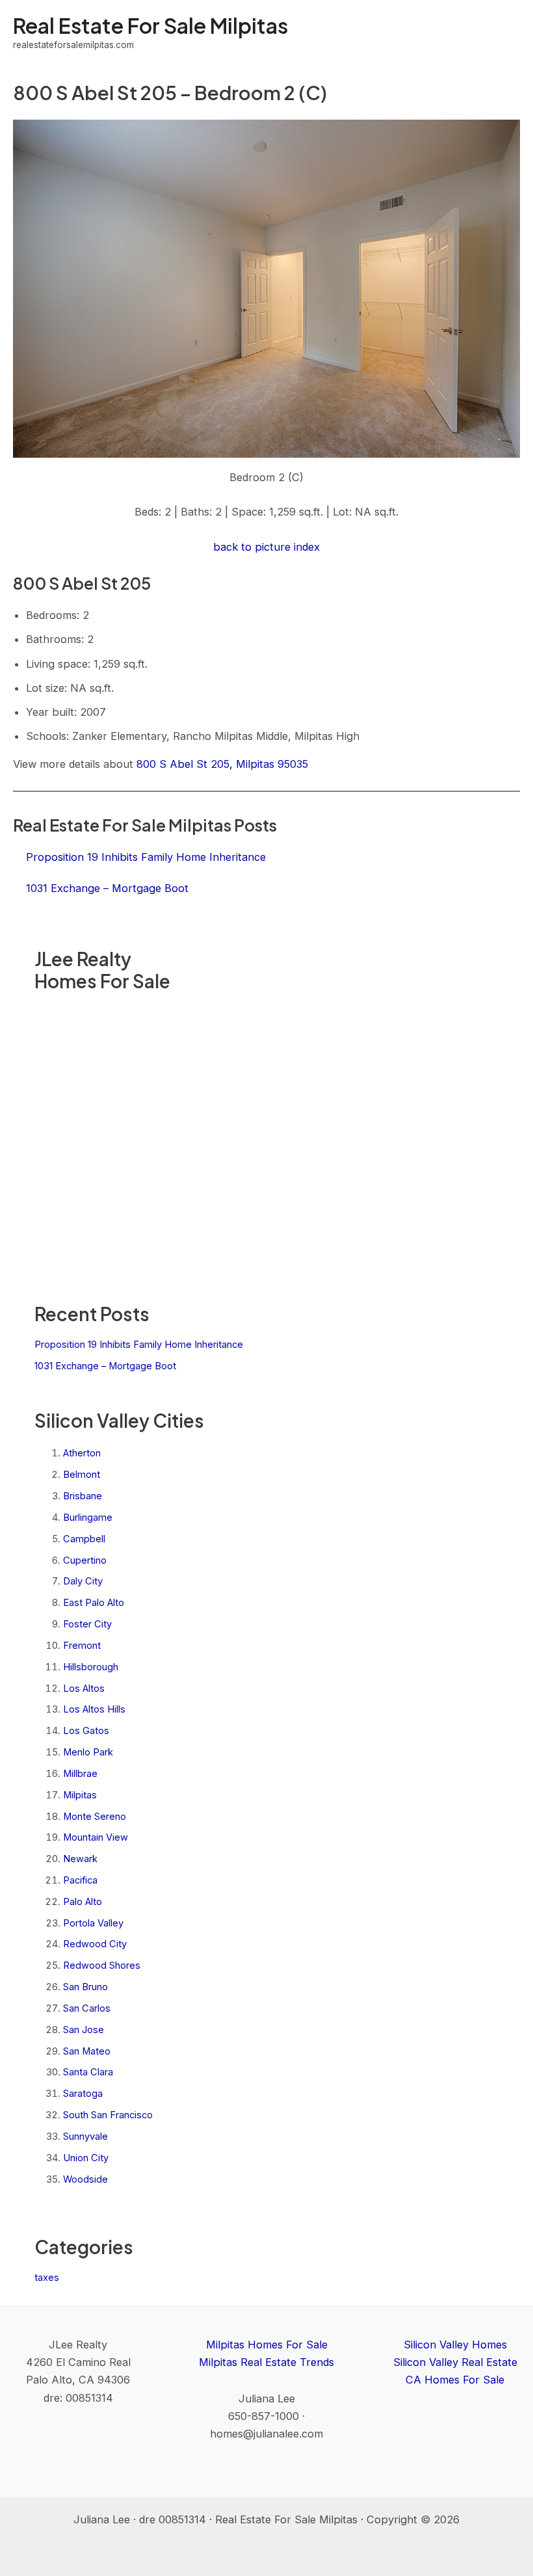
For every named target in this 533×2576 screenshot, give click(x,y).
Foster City (87, 1624)
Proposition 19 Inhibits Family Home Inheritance (139, 1345)
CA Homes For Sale (455, 2380)
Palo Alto (83, 1902)
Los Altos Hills (94, 1709)
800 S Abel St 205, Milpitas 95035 (222, 764)
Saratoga (83, 2094)
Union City (86, 2158)
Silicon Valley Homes (455, 2345)
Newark (80, 1859)
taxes (47, 2278)
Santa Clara (88, 2072)
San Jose (84, 2030)
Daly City (83, 1581)
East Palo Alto (94, 1603)
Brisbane (83, 1496)
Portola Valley (93, 1923)
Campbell (84, 1539)
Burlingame (88, 1518)
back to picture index (266, 547)
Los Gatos (86, 1731)
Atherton (82, 1453)
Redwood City (95, 1944)
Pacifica (80, 1880)
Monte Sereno (95, 1817)
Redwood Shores (102, 1965)
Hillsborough (91, 1667)
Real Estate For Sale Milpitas (150, 25)
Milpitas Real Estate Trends (266, 2362)
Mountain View (96, 1837)
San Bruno (85, 1987)
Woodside (85, 2179)
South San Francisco (108, 2115)
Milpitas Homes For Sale (267, 2345)
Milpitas (80, 1795)
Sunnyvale (85, 2136)
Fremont (82, 1646)
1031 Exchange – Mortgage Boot (105, 1366)
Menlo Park (88, 1752)
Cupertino (85, 1560)
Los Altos (84, 1689)
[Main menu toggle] (505, 33)
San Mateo (87, 2051)
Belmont (82, 1475)
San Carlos (87, 2008)
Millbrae (80, 1774)
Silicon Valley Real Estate (455, 2362)
